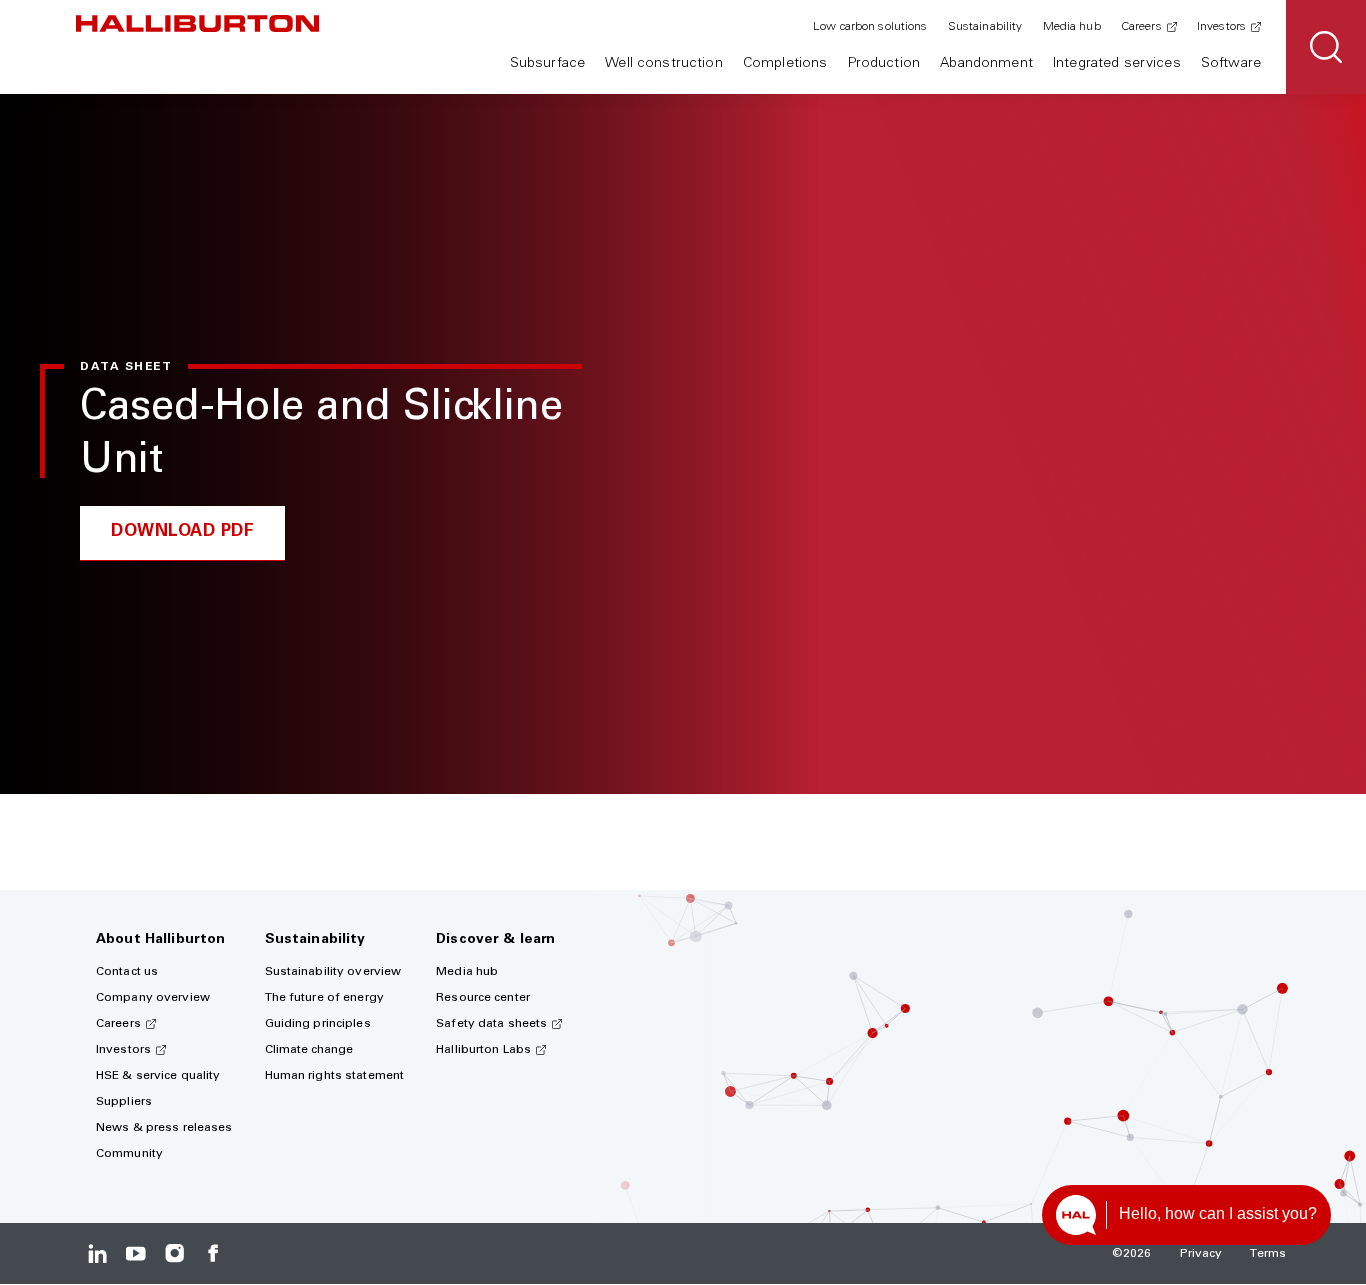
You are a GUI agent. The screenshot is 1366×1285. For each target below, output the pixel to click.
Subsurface (547, 64)
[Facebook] (212, 1253)
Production (884, 64)
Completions (785, 64)
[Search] (1326, 47)
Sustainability (985, 27)
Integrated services (1117, 64)
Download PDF (182, 532)
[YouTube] (135, 1253)
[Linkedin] (97, 1253)
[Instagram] (174, 1253)
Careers (1141, 27)
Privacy (1201, 1254)
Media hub (1072, 27)
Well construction (663, 64)
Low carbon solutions (870, 27)
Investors (1221, 27)
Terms (1268, 1254)
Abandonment (986, 64)
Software (1231, 64)
